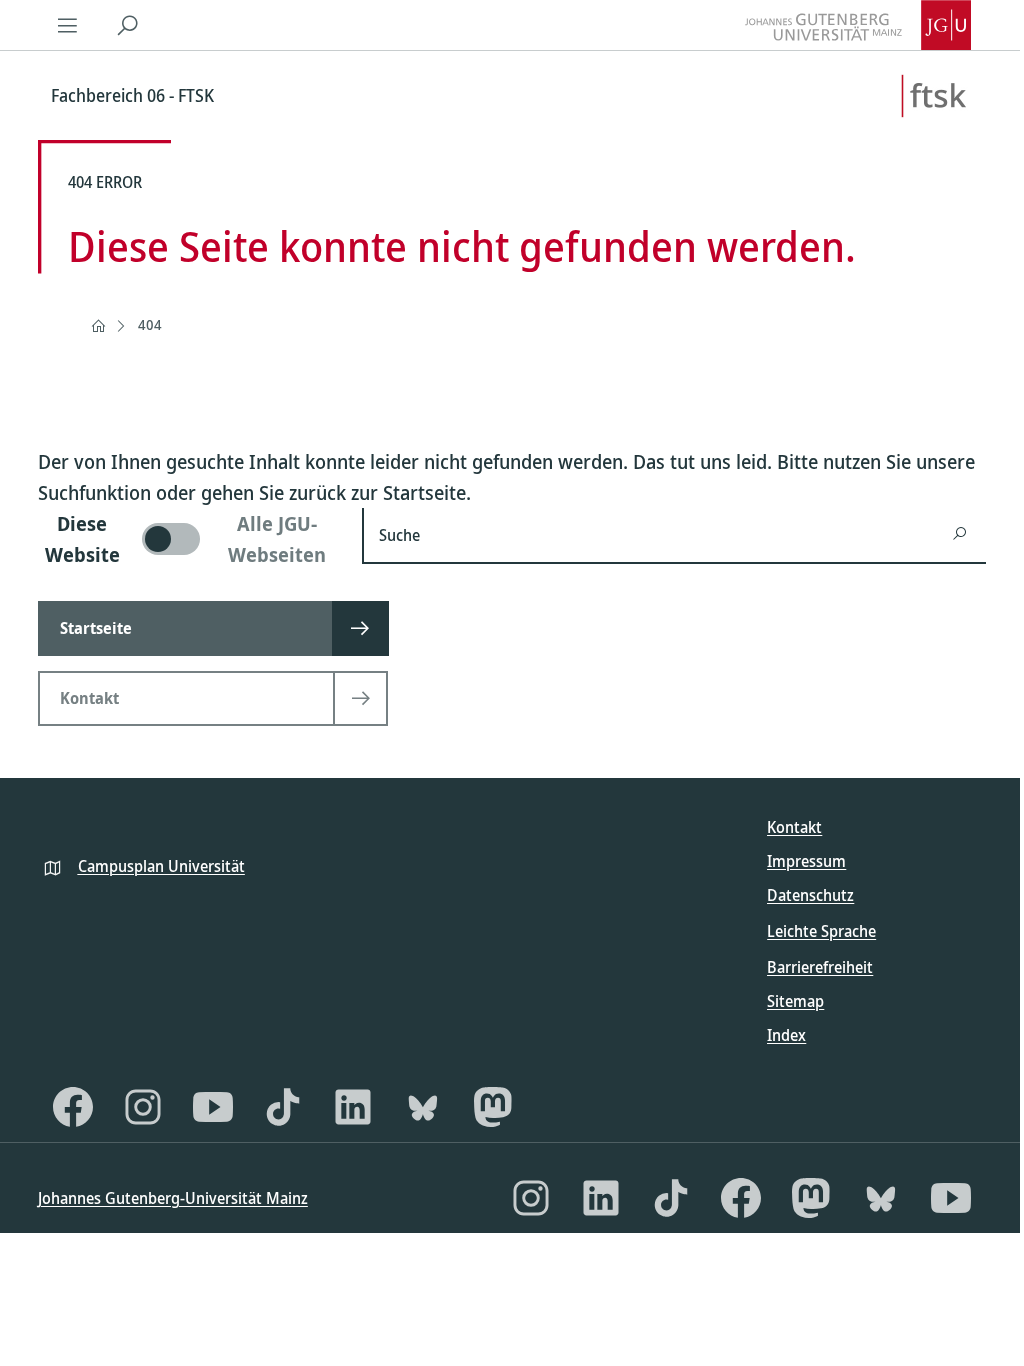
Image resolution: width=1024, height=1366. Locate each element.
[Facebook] (73, 1107)
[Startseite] (98, 326)
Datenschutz (810, 895)
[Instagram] (143, 1107)
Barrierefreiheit (820, 967)
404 (150, 324)
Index (786, 1035)
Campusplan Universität (161, 866)
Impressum (806, 861)
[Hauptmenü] (68, 25)
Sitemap (795, 1001)
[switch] (188, 539)
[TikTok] (283, 1107)
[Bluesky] (423, 1107)
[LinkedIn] (353, 1107)
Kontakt (794, 827)
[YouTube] (213, 1107)
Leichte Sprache (821, 931)
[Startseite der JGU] (858, 25)
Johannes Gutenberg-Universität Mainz (173, 1198)
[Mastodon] (493, 1107)
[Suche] (128, 25)
